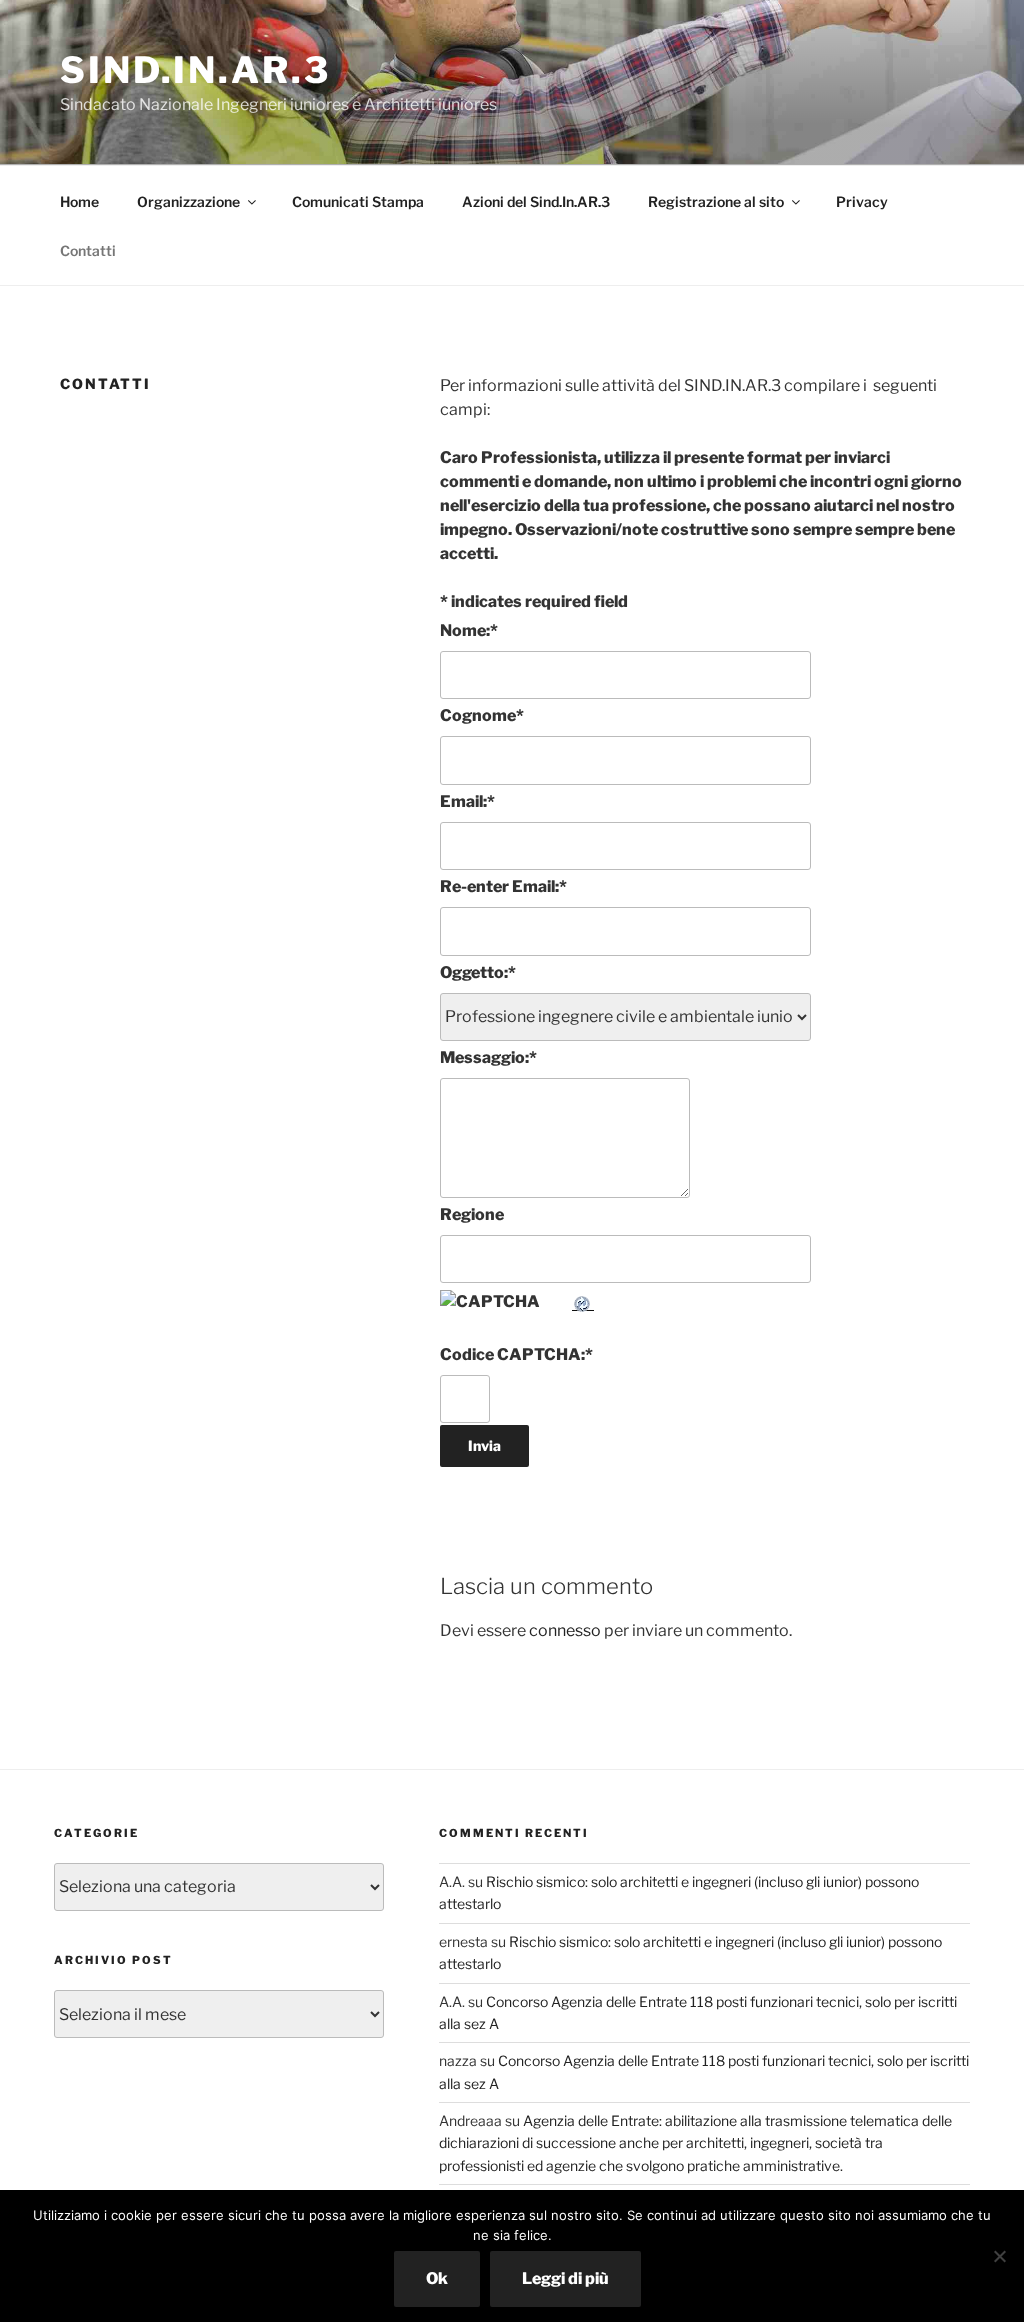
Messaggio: (488, 1057)
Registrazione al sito (716, 201)
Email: (467, 801)
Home (79, 201)
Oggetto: (478, 972)
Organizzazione (188, 201)
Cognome (482, 715)
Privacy (862, 201)
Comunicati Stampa (358, 201)
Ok (437, 2278)
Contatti (88, 250)
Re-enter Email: (503, 886)
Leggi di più (565, 2278)
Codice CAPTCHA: (516, 1354)
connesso (565, 1630)
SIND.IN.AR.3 (195, 70)
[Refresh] (583, 1301)
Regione (472, 1214)
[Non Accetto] (999, 2256)
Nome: (469, 630)
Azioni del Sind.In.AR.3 (536, 201)
